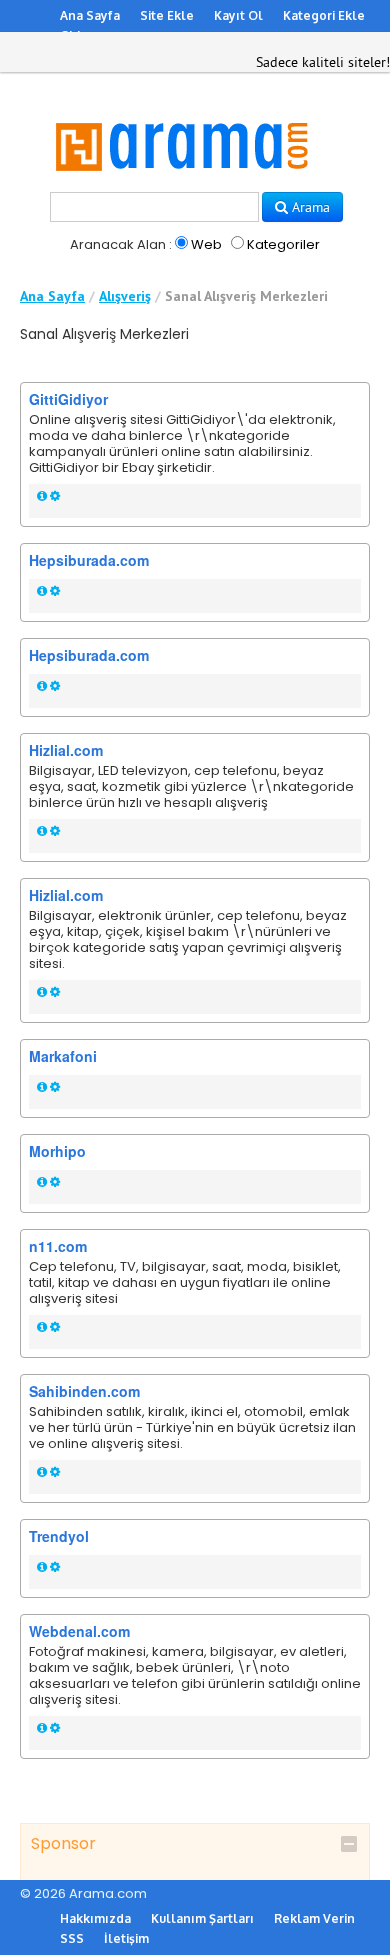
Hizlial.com (66, 750)
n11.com (58, 1246)
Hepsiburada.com (89, 560)
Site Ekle (167, 15)
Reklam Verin (314, 1918)
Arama (309, 207)
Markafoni (63, 1056)
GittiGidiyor (68, 399)
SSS (72, 1938)
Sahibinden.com (84, 1391)
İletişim (126, 1938)
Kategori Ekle (324, 15)
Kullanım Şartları (202, 1918)
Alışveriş (125, 296)
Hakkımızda (95, 1918)
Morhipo (57, 1151)
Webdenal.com (79, 1631)
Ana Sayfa (90, 15)
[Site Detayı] (42, 496)
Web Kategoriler (254, 244)
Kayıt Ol (238, 15)
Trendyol (59, 1536)
